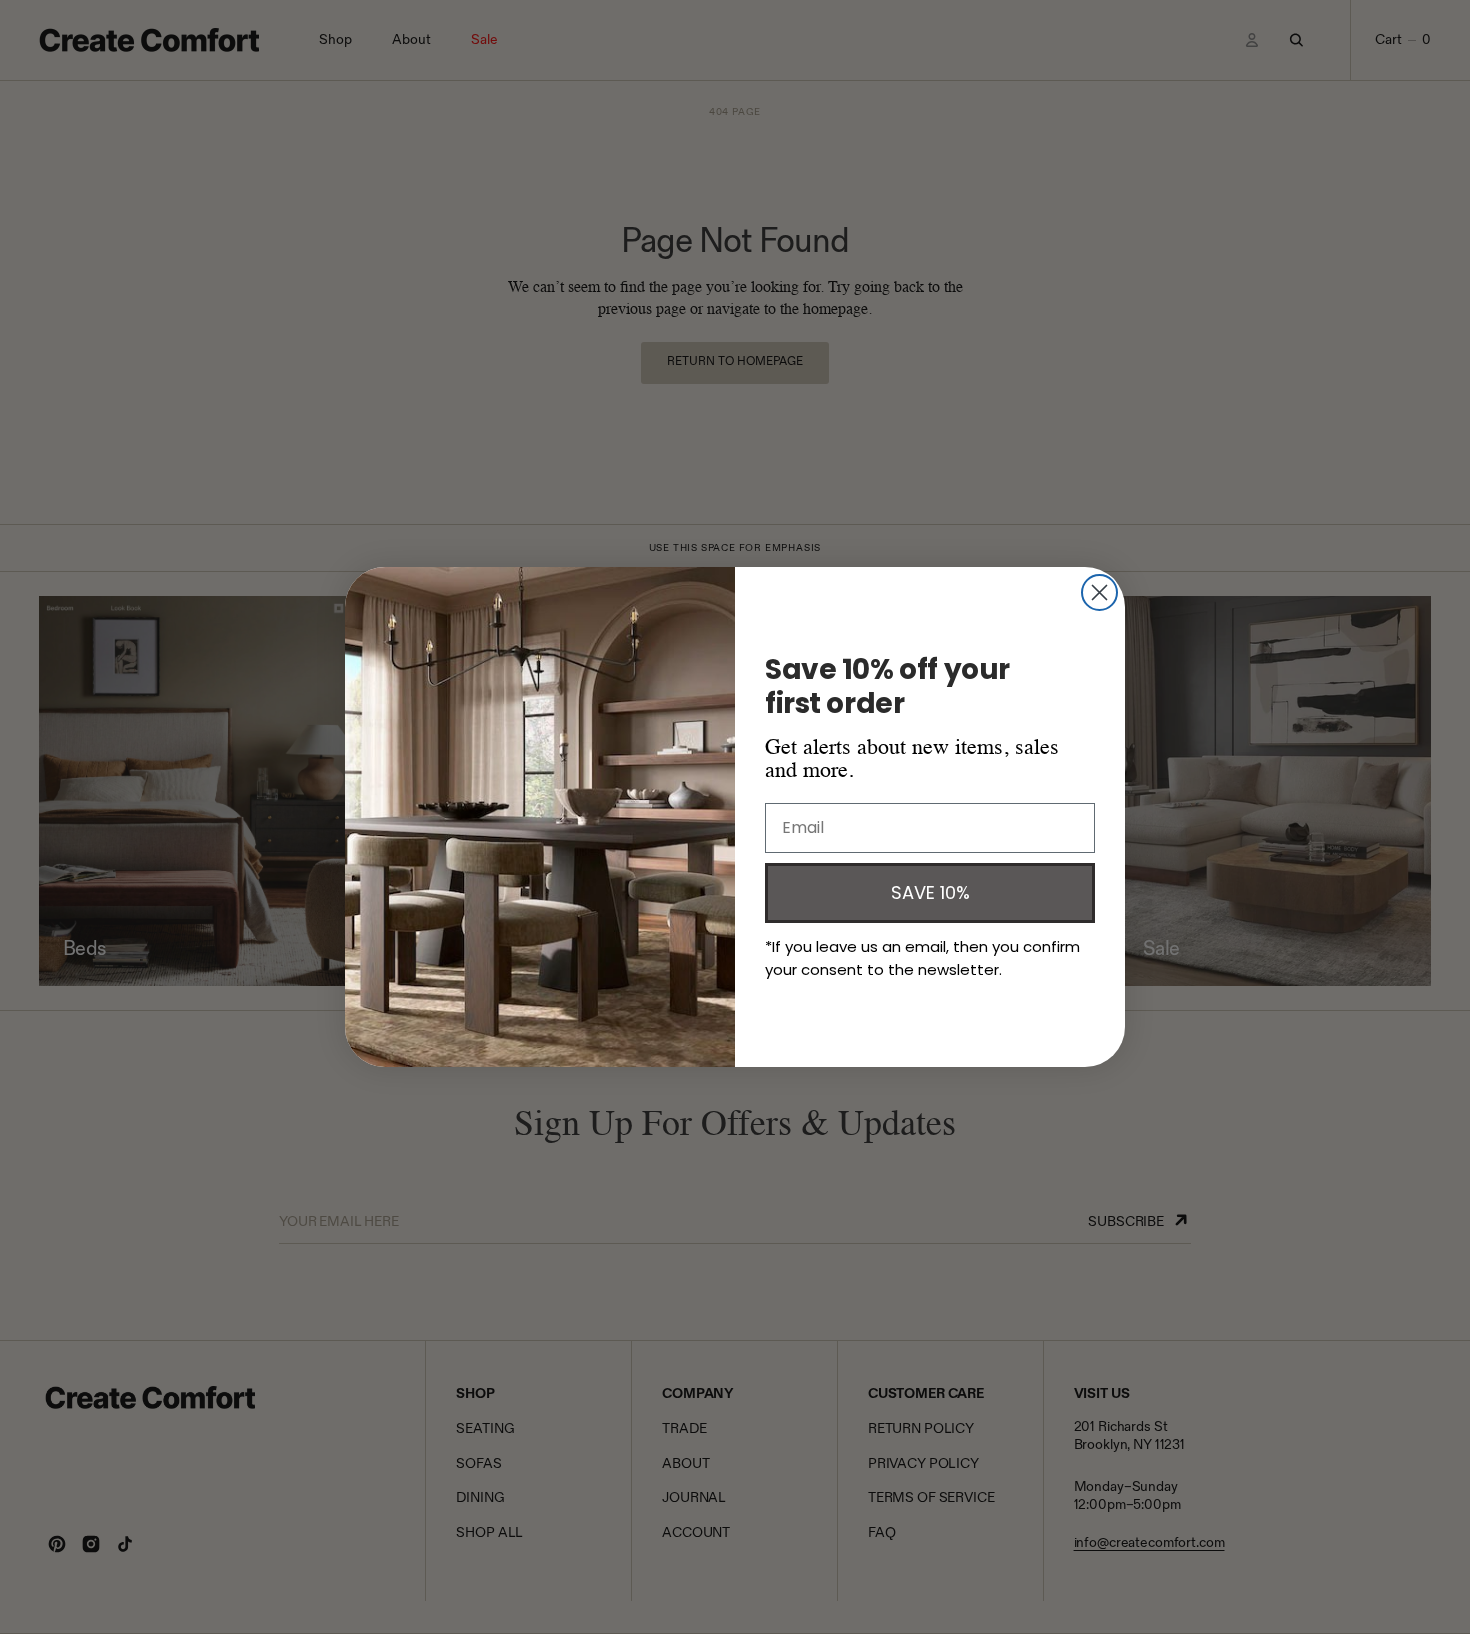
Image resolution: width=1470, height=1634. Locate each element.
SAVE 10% (930, 892)
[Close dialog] (1099, 592)
